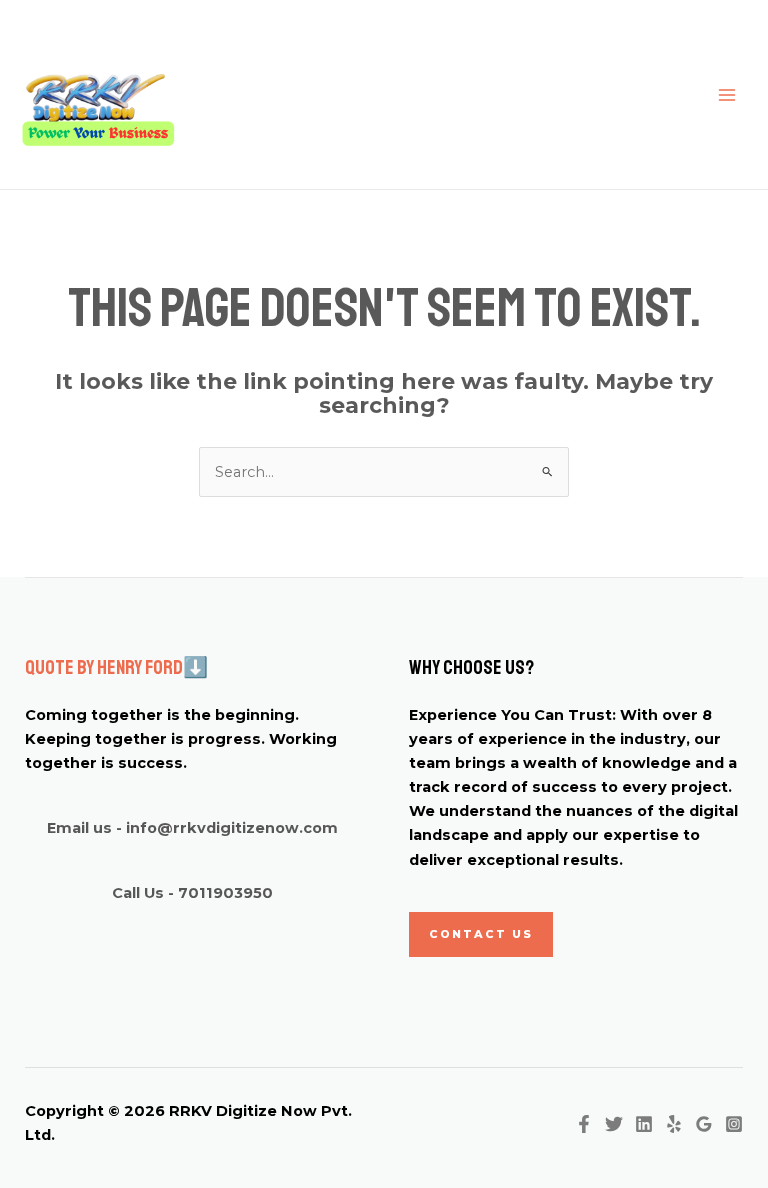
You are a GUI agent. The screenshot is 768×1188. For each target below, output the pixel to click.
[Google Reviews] (704, 1124)
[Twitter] (614, 1124)
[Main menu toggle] (727, 95)
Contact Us (481, 934)
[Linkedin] (644, 1124)
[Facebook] (584, 1124)
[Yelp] (674, 1124)
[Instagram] (734, 1124)
